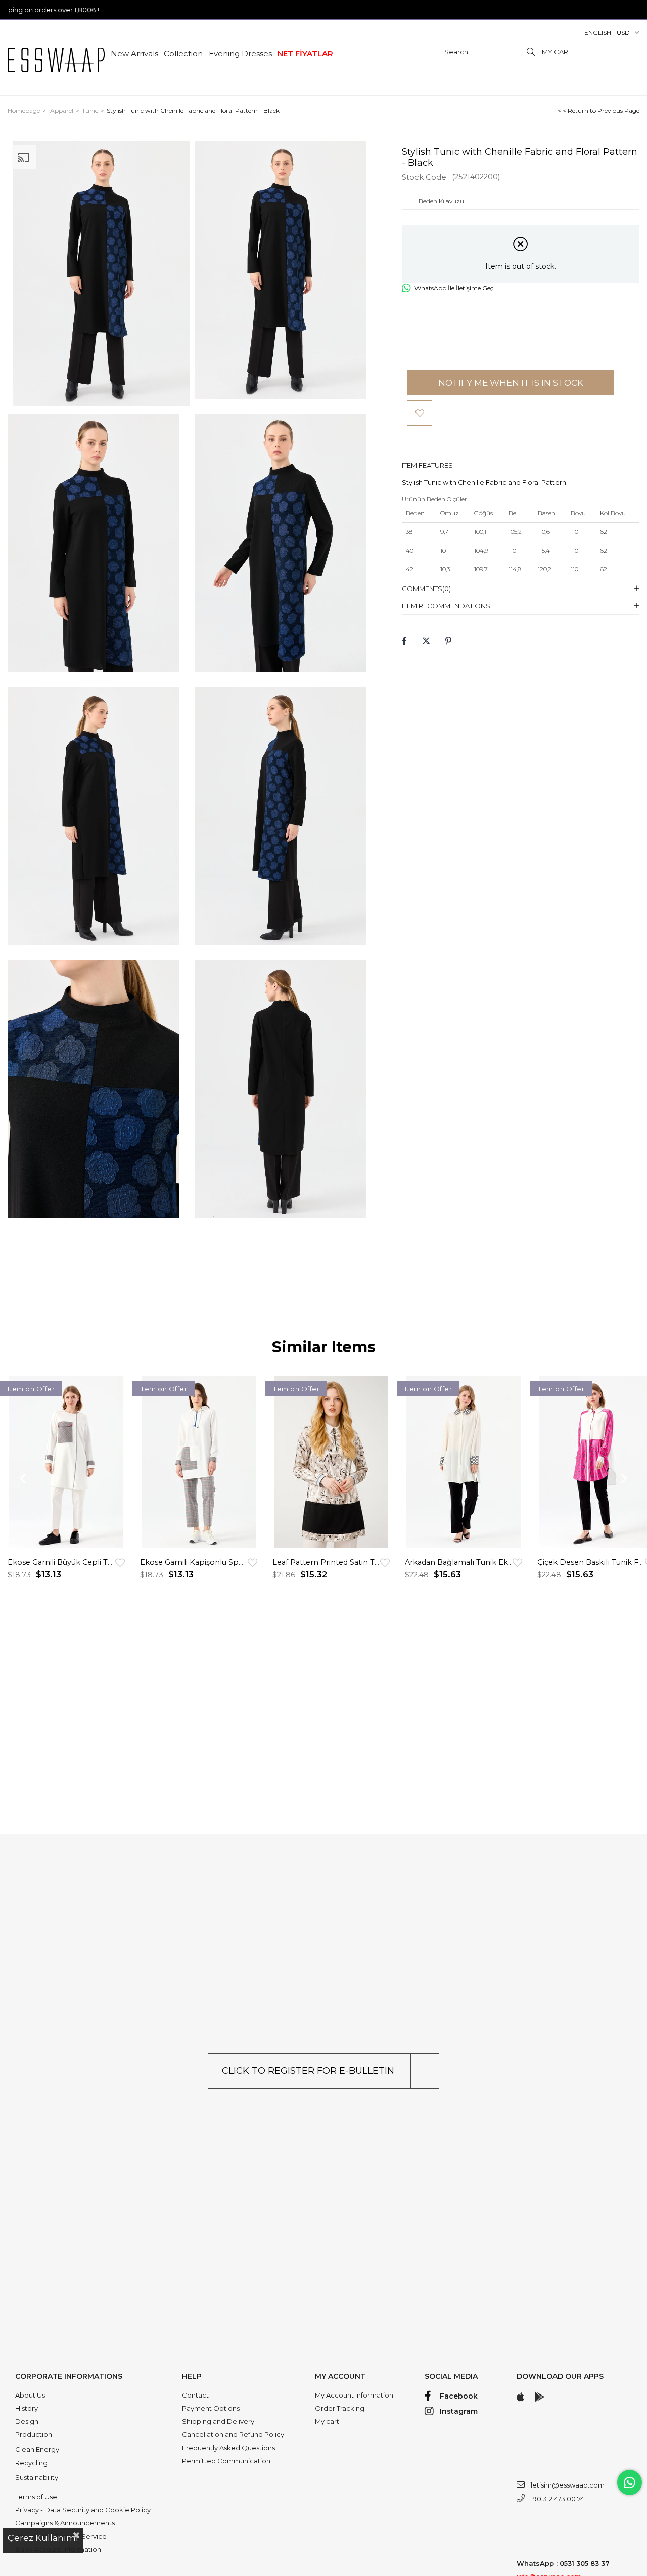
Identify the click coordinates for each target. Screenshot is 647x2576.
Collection (183, 53)
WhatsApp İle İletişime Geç (454, 288)
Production (34, 2434)
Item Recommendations (446, 606)
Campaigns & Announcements (65, 2523)
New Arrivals (134, 53)
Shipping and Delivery (218, 2421)
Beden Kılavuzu (441, 201)
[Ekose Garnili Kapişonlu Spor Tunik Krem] (199, 1462)
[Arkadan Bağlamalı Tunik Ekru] (464, 1462)
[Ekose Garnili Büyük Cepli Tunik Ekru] (66, 1462)
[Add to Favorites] (420, 413)
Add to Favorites (120, 1563)
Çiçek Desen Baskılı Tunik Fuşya (591, 1562)
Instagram (459, 2411)
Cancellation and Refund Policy (233, 2434)
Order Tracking (340, 2408)
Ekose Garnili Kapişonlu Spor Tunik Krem (194, 1562)
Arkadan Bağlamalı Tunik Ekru (459, 1562)
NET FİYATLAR (305, 53)
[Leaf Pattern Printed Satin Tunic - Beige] (331, 1462)
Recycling (31, 2463)
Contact (195, 2395)
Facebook (459, 2396)
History (27, 2408)
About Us (30, 2395)
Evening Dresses (240, 53)
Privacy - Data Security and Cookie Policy (83, 2510)
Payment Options (211, 2408)
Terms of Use (36, 2497)
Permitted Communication (226, 2461)
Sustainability (37, 2477)
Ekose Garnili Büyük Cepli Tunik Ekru (61, 1562)
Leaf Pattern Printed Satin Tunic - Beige (326, 1562)
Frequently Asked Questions (228, 2448)
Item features (427, 465)
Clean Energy (37, 2449)
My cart (327, 2421)
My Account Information (354, 2395)
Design (27, 2421)
